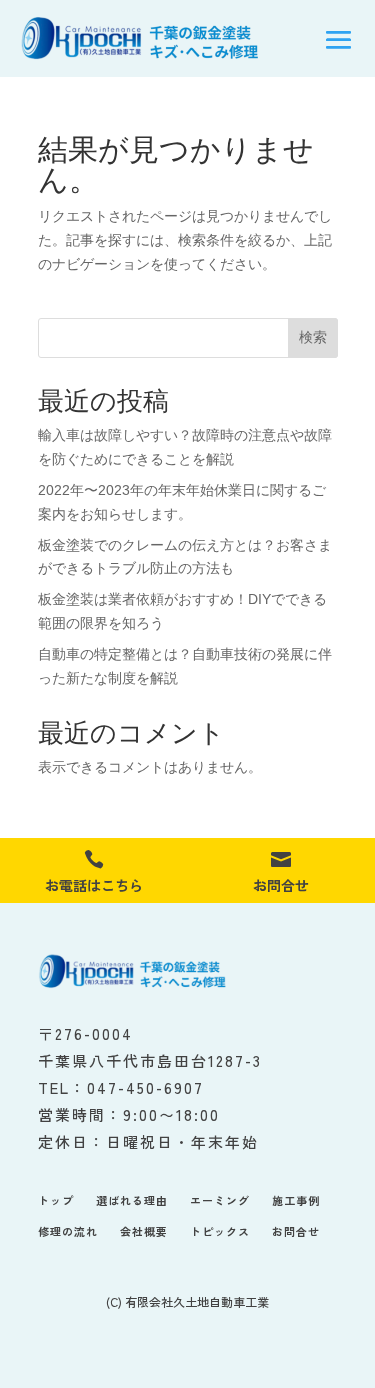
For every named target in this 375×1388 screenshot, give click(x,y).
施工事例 (296, 1200)
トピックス (220, 1231)
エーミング (220, 1200)
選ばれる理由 (132, 1200)
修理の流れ (68, 1231)
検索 (313, 337)
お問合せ (296, 1231)
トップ (56, 1200)
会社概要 (144, 1231)
